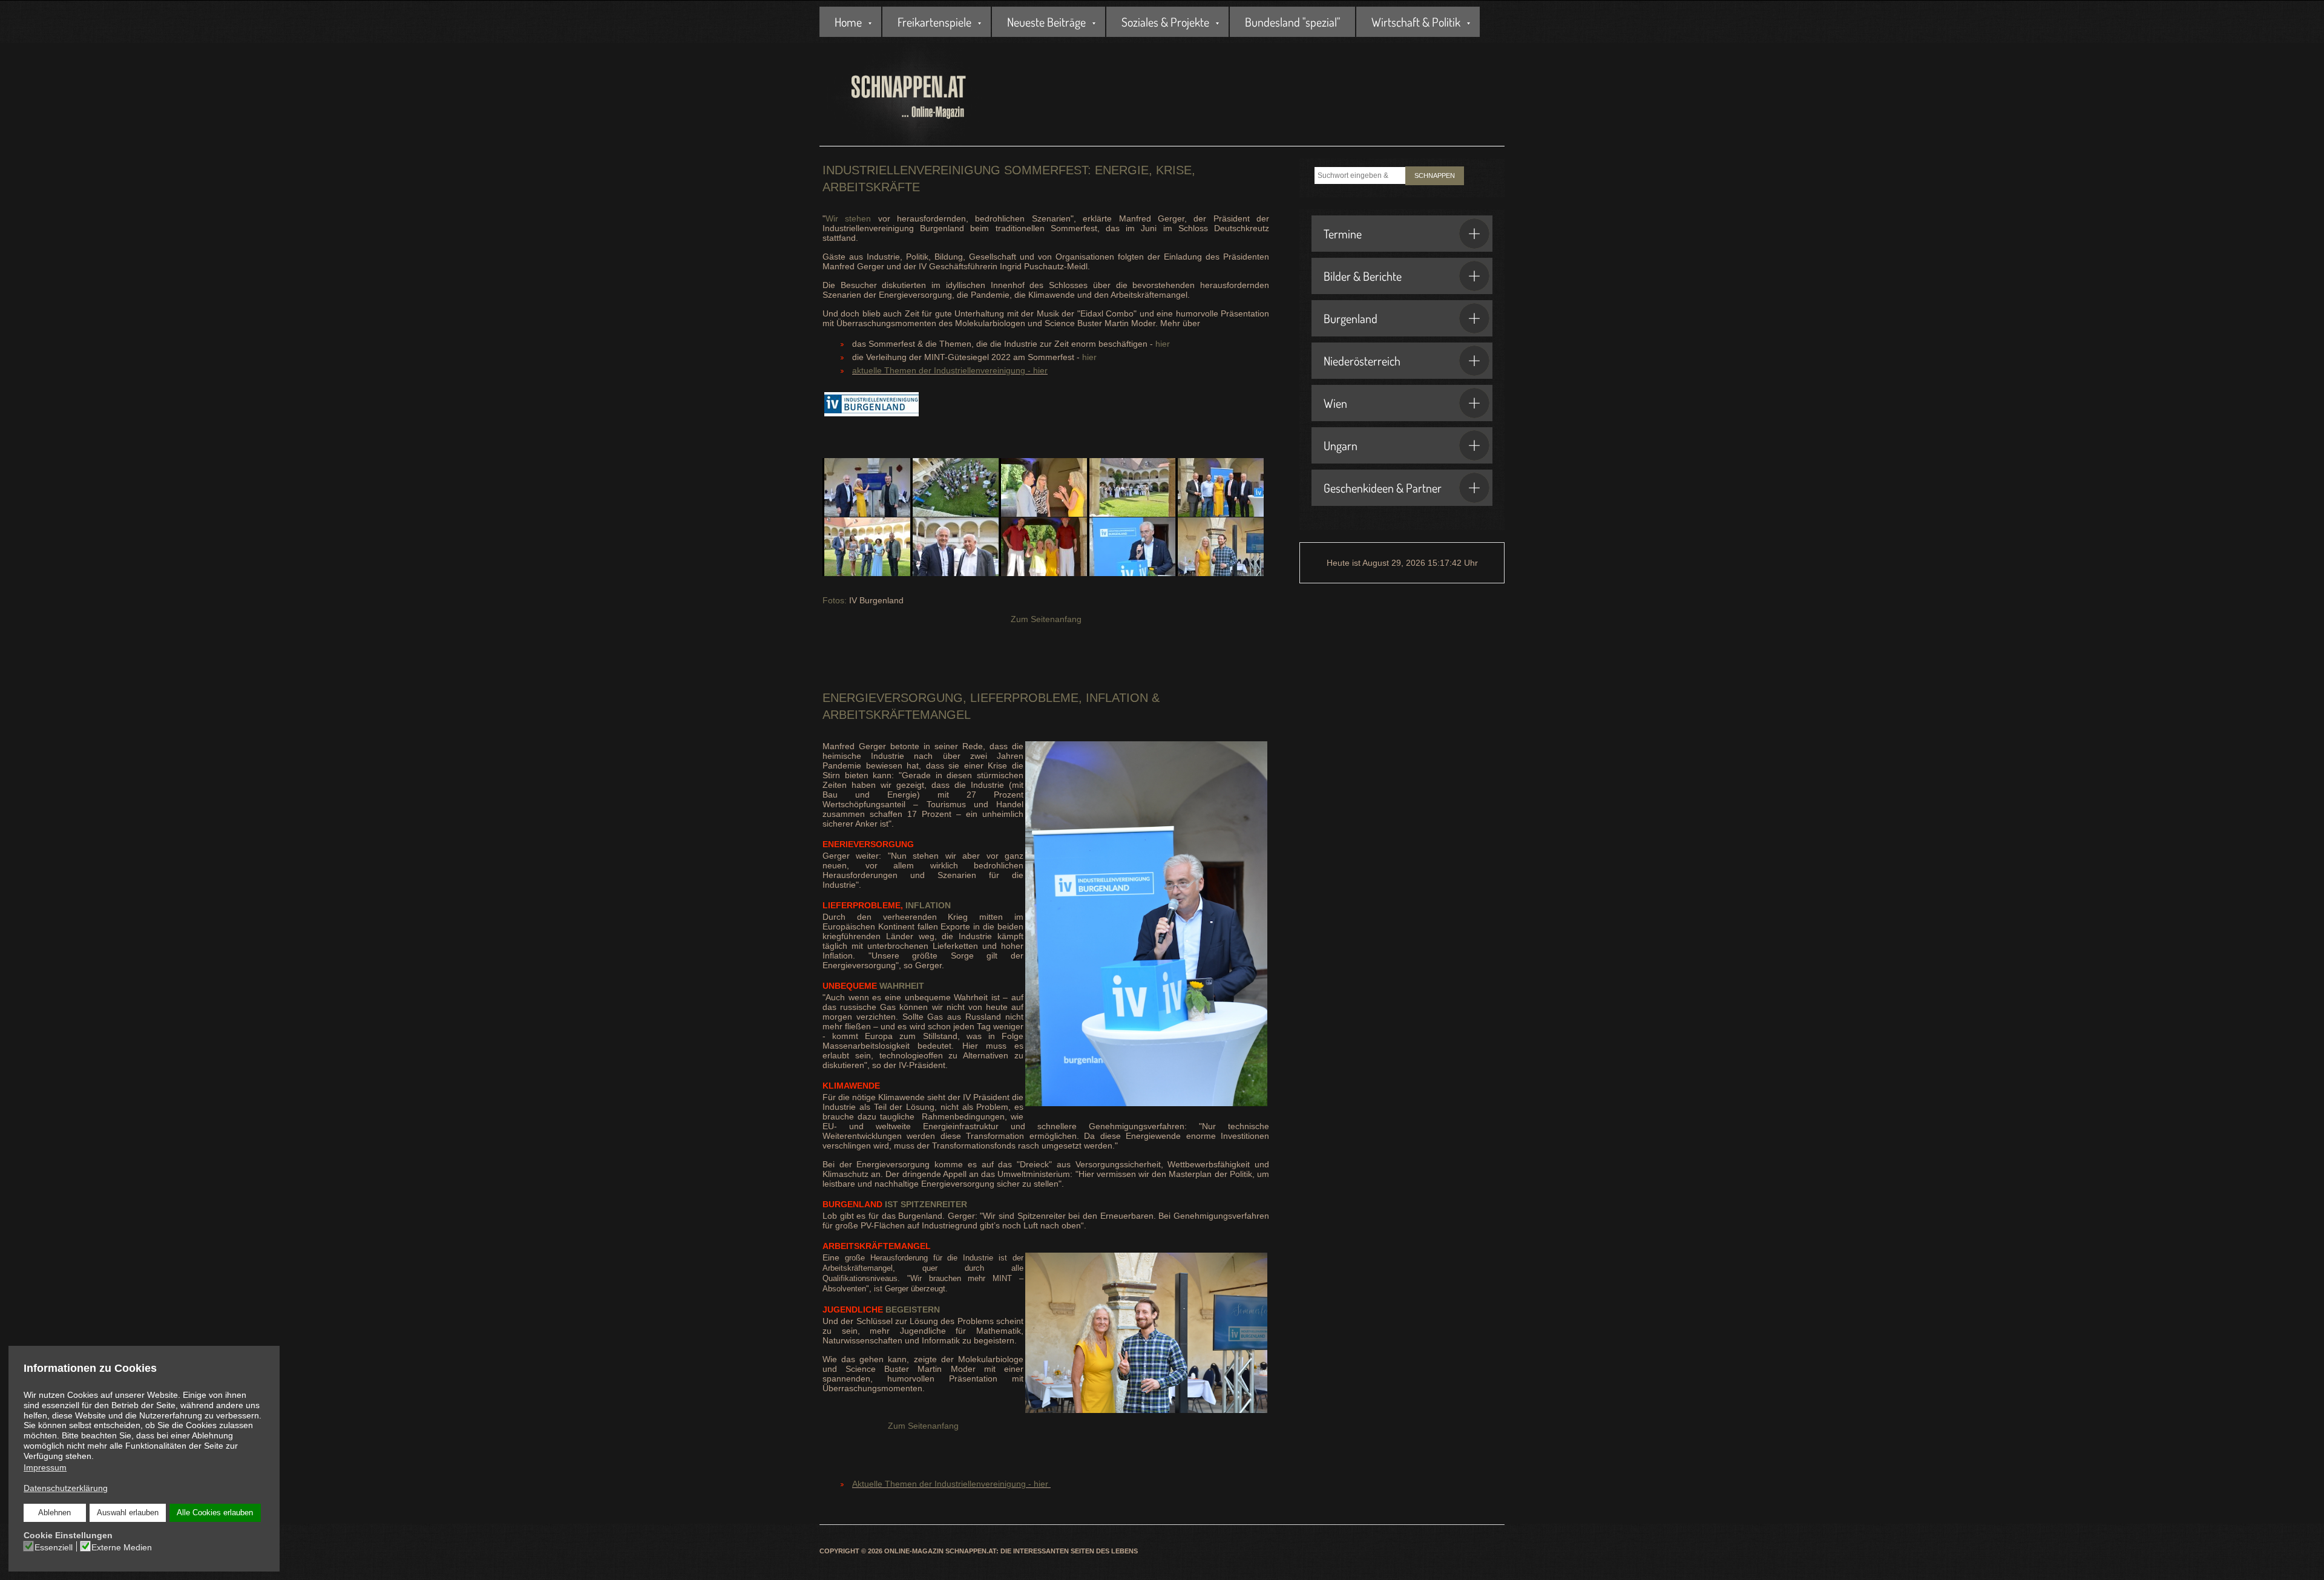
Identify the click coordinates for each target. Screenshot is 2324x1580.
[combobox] (1360, 175)
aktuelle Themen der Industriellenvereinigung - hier (950, 370)
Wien (1335, 403)
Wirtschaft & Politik (1416, 22)
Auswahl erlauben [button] (128, 1513)
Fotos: (835, 600)
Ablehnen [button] (54, 1513)
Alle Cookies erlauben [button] (215, 1513)
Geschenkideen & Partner (1383, 488)
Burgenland (1351, 318)
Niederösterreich (1362, 361)
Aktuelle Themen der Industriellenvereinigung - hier (950, 1484)
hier (1163, 344)
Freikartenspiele (934, 22)
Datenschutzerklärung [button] (66, 1488)
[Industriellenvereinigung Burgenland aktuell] (871, 410)
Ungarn (1341, 445)
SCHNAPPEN (1435, 175)
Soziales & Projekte (1165, 22)
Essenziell (54, 1547)
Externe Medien (122, 1547)
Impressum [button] (45, 1467)
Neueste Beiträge (1046, 22)
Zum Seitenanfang (1046, 619)
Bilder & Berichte (1363, 276)
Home (848, 22)
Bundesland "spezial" (1292, 22)
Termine (1343, 234)
